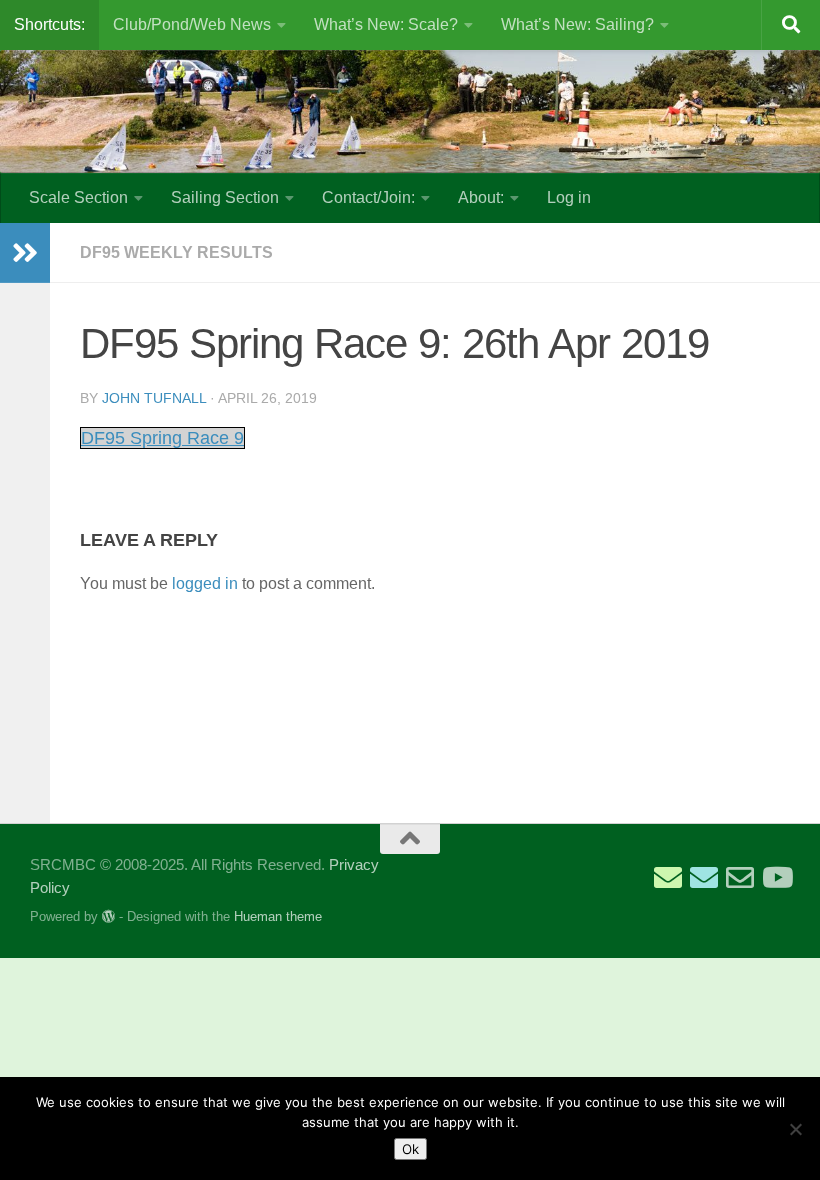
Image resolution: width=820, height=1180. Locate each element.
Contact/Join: (368, 197)
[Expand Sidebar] (25, 253)
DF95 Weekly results (176, 252)
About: (481, 197)
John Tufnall (154, 398)
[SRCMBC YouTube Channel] (776, 878)
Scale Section (78, 197)
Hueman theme (278, 916)
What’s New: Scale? (386, 24)
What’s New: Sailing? (577, 24)
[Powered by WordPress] (108, 916)
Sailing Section (225, 197)
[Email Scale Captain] (704, 878)
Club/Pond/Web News (192, 24)
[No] (795, 1129)
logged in (205, 583)
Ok (410, 1149)
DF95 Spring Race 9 (162, 438)
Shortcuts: (49, 24)
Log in (569, 197)
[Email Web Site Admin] (740, 878)
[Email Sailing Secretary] (668, 878)
